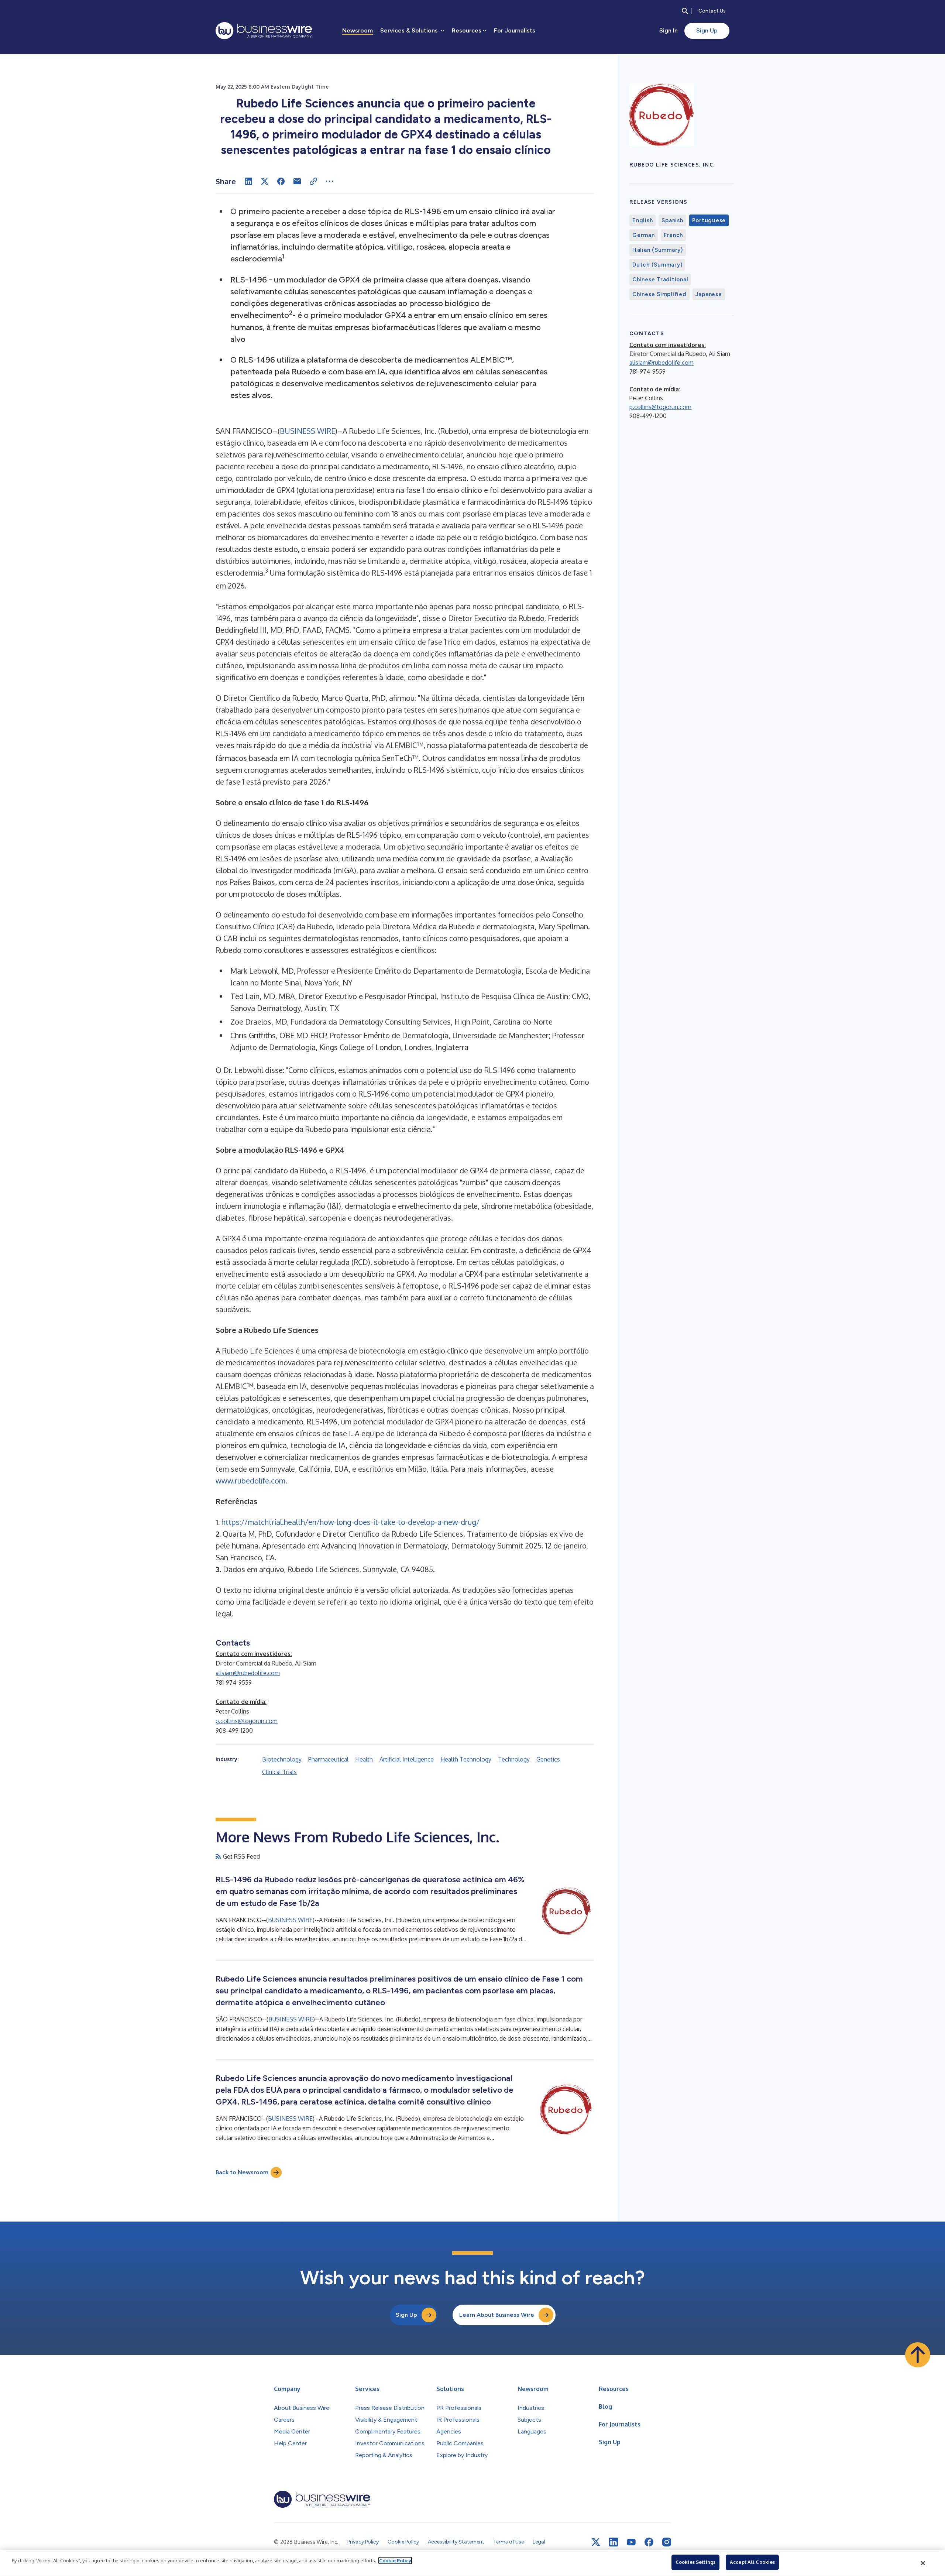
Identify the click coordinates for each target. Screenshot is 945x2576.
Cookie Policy (395, 2560)
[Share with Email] (297, 181)
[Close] (923, 2563)
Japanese (709, 294)
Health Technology (466, 1759)
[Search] (685, 11)
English (642, 220)
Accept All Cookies (752, 2562)
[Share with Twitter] (265, 181)
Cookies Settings (695, 2562)
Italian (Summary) (658, 250)
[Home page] (264, 31)
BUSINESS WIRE (307, 431)
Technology (514, 1759)
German (644, 235)
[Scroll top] (918, 2355)
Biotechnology (282, 1759)
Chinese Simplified (659, 294)
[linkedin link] (614, 2542)
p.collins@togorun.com (247, 1721)
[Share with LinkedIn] (248, 181)
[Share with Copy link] (313, 181)
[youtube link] (631, 2542)
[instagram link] (667, 2542)
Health (364, 1759)
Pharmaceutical (328, 1759)
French (673, 235)
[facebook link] (649, 2542)
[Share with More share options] (330, 181)
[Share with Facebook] (281, 181)
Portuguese (709, 220)
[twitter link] (596, 2542)
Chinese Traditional (660, 279)
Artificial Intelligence (407, 1759)
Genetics (548, 1759)
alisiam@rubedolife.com (248, 1673)
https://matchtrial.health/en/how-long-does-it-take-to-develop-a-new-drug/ (350, 1522)
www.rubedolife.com (250, 1481)
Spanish (672, 220)
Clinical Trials (279, 1772)
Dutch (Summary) (657, 265)
